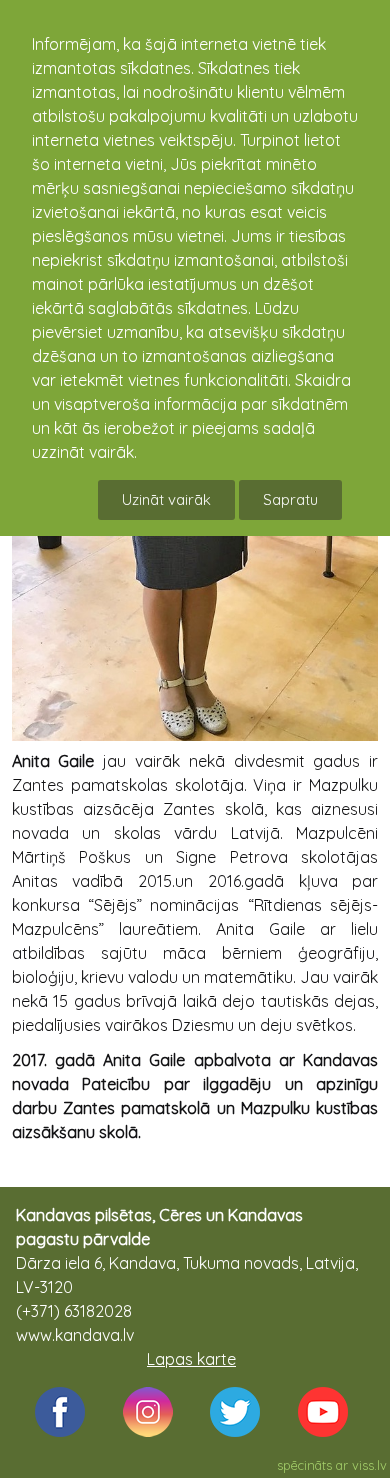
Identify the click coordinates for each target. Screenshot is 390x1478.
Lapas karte (191, 1359)
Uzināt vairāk (166, 499)
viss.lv (369, 1465)
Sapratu (290, 499)
